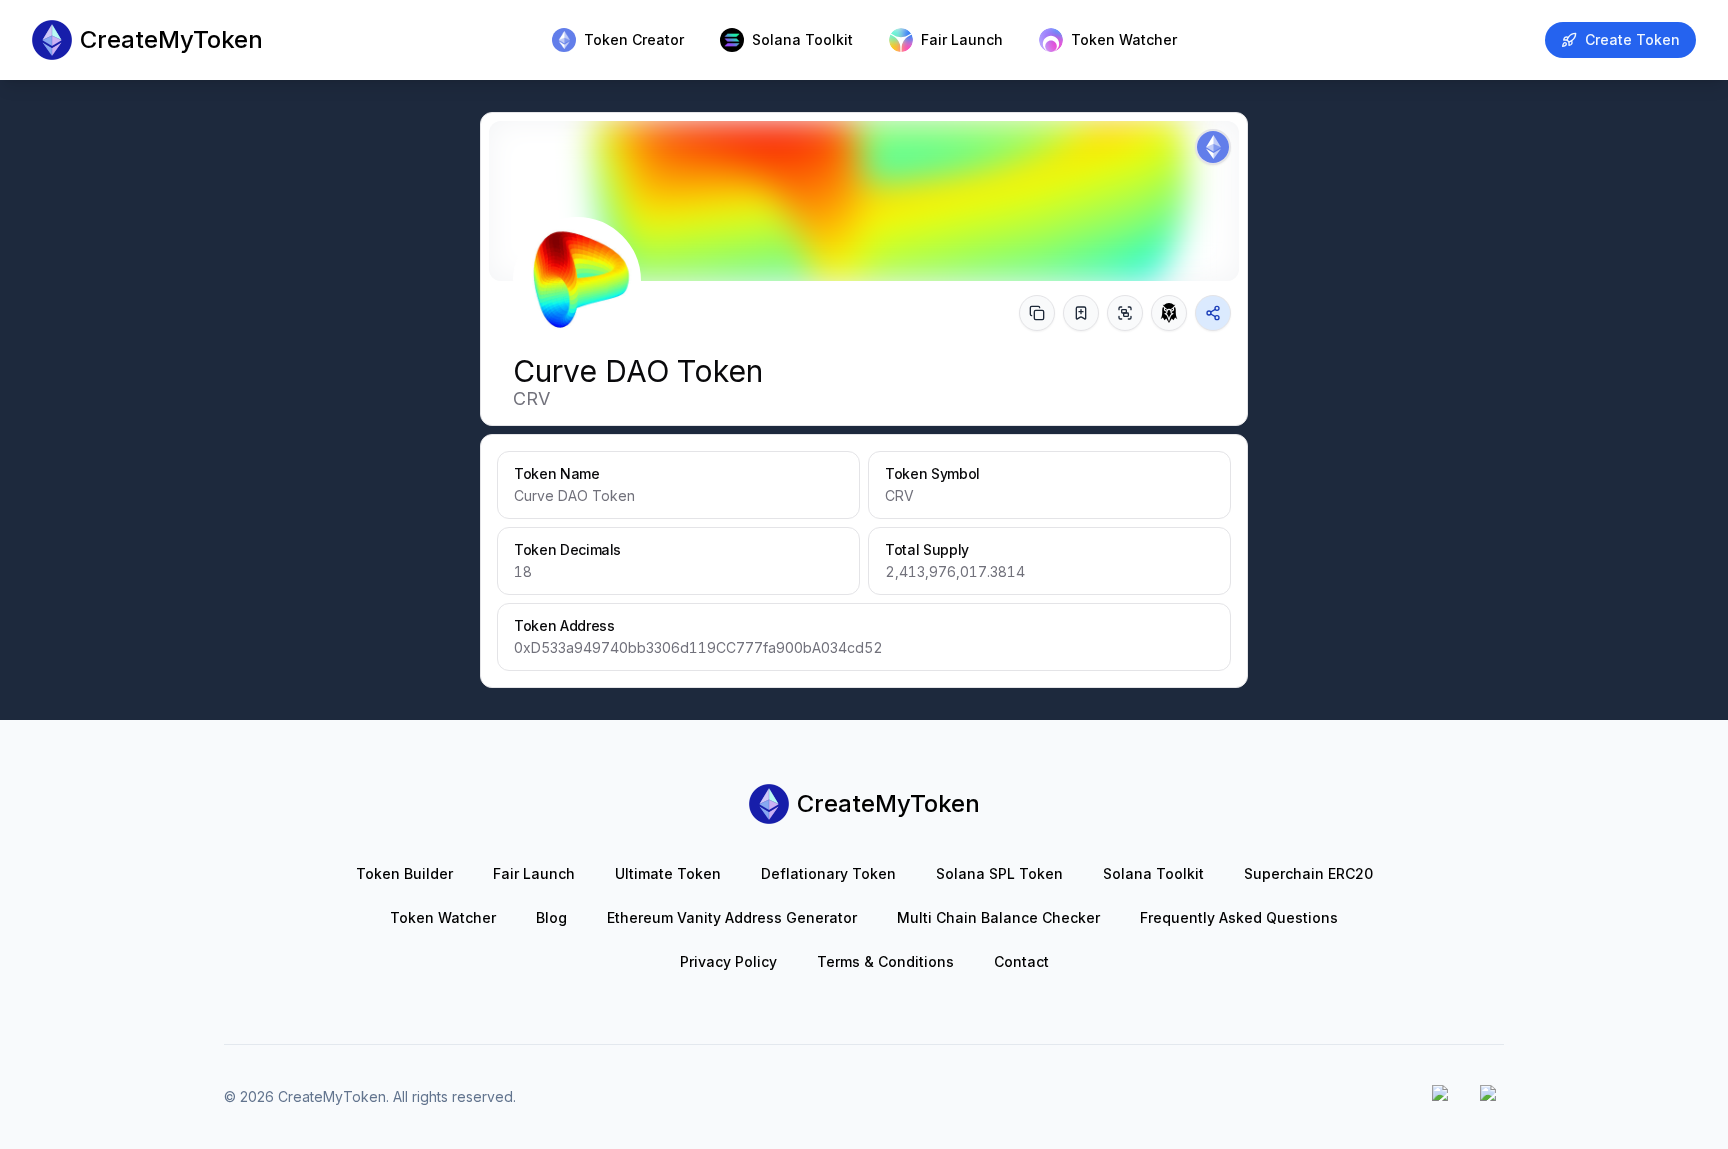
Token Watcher (443, 917)
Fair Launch (534, 873)
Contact (1021, 961)
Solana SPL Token (999, 873)
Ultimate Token (668, 873)
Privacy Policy (728, 961)
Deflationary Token (828, 873)
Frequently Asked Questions (1239, 917)
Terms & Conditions (885, 961)
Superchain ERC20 (1308, 873)
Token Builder (404, 873)
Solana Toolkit (1153, 873)
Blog (551, 917)
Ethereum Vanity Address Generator (732, 917)
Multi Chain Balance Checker (998, 917)
